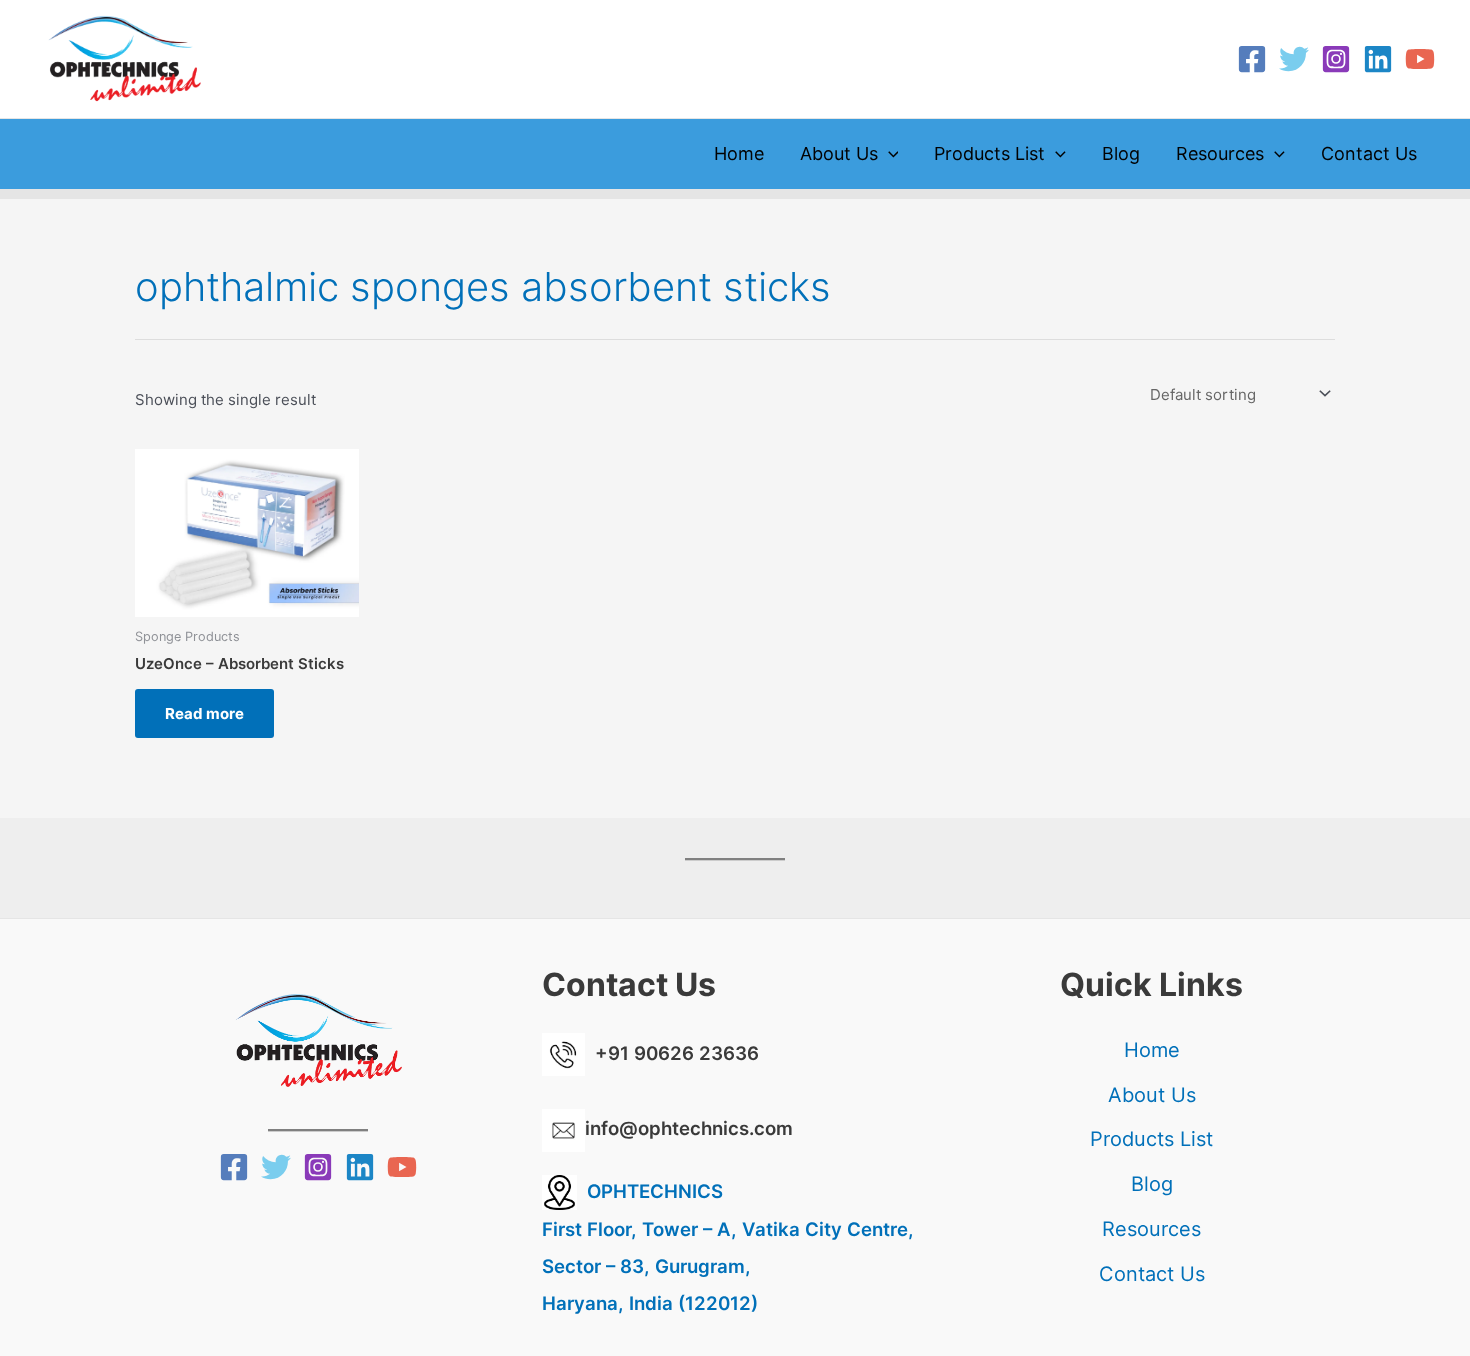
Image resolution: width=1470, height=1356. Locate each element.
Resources (1220, 153)
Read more (204, 713)
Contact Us (1369, 153)
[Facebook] (1252, 59)
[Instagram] (1336, 59)
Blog (1121, 153)
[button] (888, 154)
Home (739, 153)
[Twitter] (1294, 59)
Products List (989, 153)
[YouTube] (1420, 59)
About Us (839, 153)
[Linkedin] (1378, 59)
